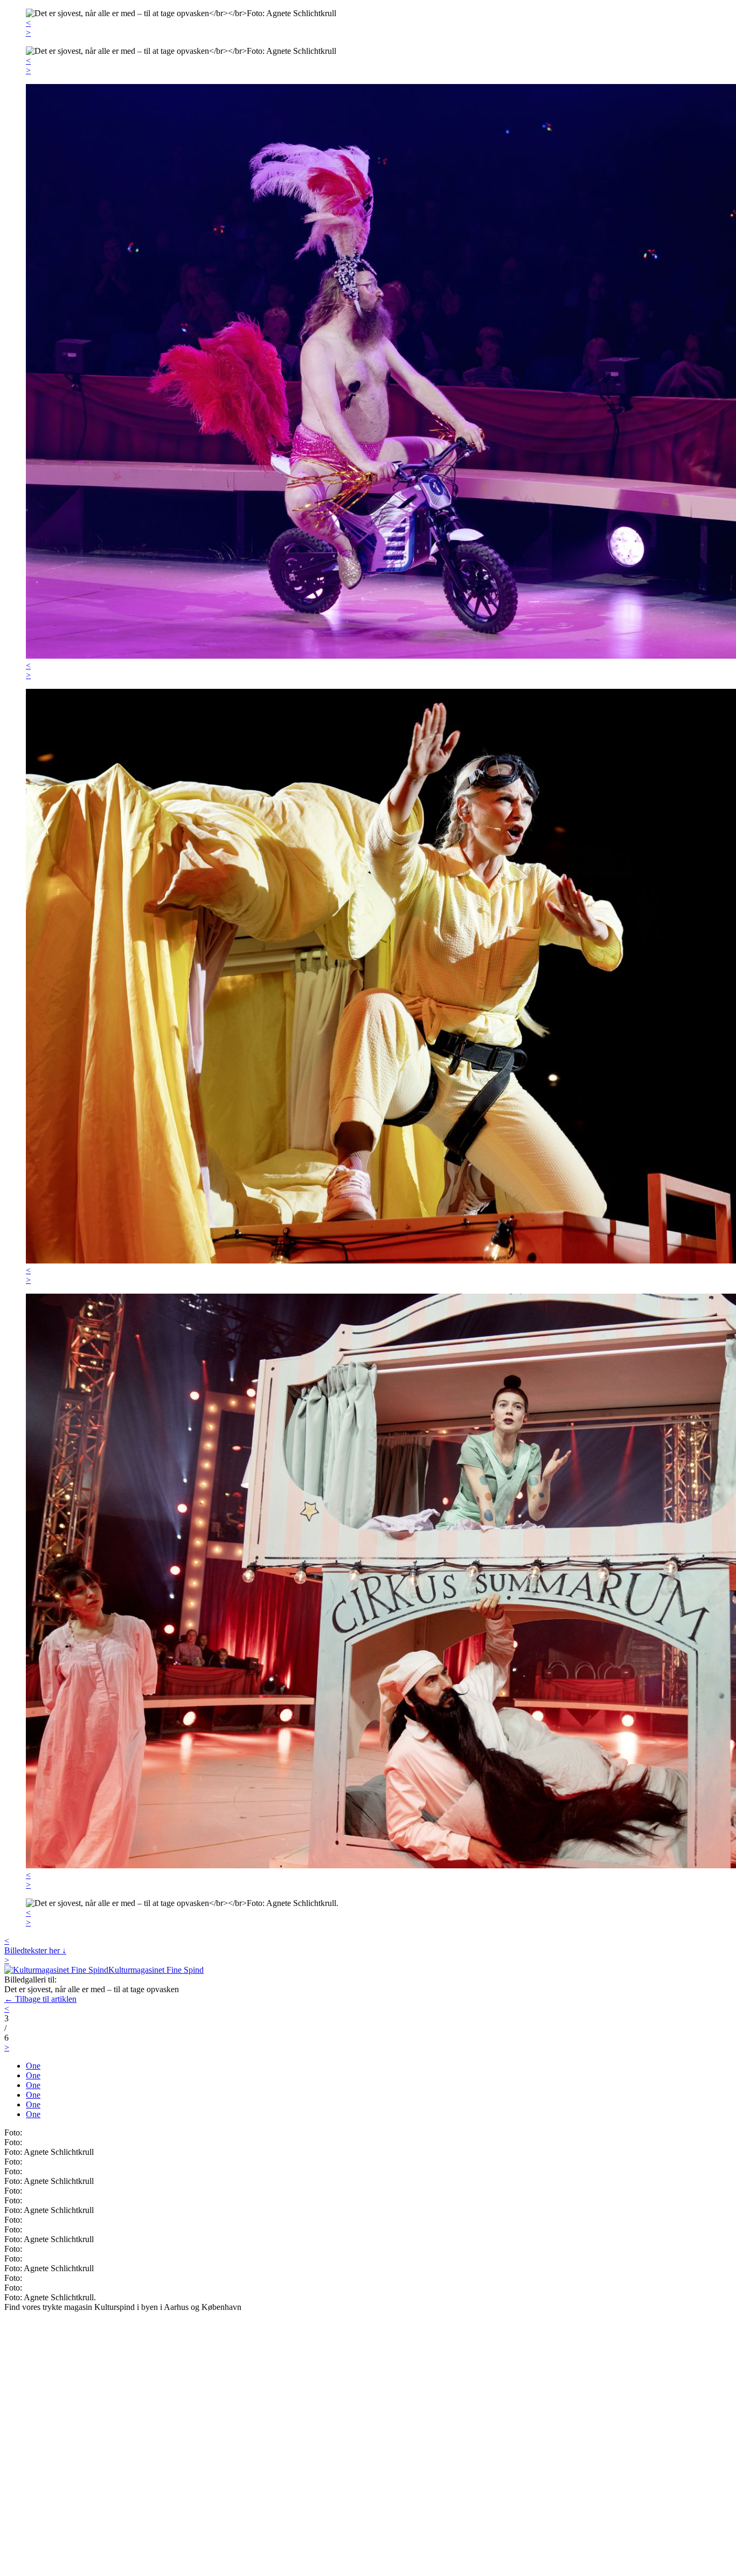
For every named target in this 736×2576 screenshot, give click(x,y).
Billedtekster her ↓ (35, 1950)
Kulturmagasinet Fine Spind (156, 1970)
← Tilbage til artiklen (40, 1999)
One (33, 2066)
